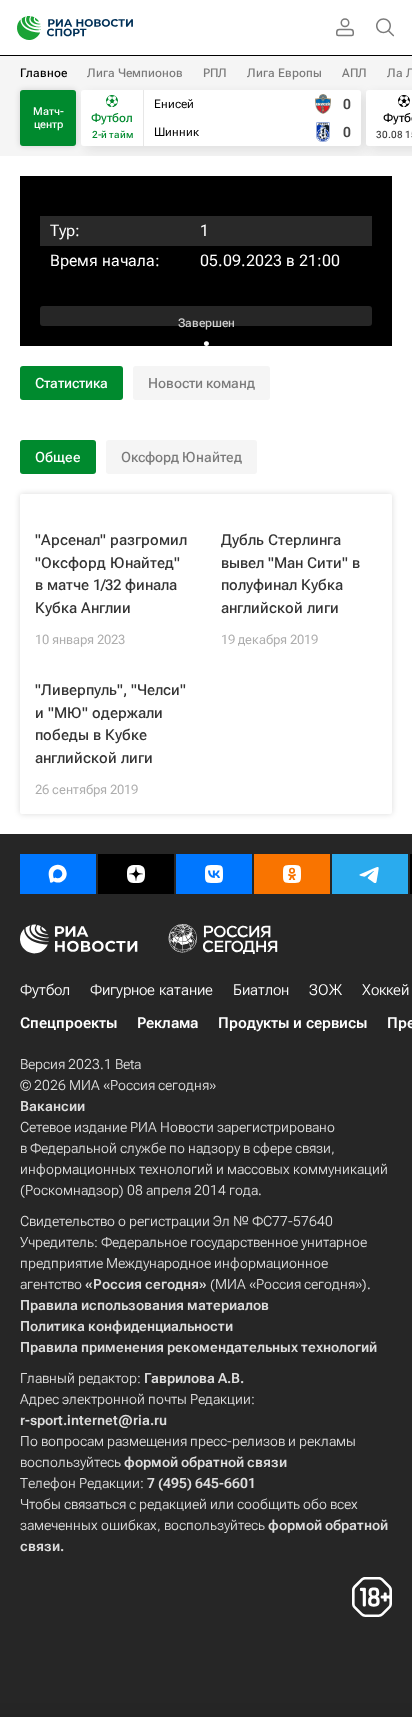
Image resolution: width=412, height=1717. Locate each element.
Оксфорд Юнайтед (181, 457)
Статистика (71, 383)
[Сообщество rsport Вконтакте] (214, 874)
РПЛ (215, 73)
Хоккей (385, 990)
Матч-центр (48, 118)
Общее (58, 457)
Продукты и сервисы (292, 1023)
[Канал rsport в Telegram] (370, 874)
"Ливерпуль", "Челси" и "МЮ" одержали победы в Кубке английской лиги (110, 724)
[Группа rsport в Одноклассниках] (292, 874)
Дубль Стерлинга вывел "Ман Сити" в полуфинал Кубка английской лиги (290, 574)
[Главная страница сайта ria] (22, 28)
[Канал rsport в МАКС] (58, 874)
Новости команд (201, 383)
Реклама (167, 1023)
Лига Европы (284, 73)
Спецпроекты (68, 1023)
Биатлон (261, 990)
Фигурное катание (151, 990)
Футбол (45, 990)
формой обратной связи (205, 1462)
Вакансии (52, 1106)
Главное (43, 73)
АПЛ (354, 73)
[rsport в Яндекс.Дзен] (136, 874)
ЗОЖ (325, 990)
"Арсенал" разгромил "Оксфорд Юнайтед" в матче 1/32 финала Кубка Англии (111, 574)
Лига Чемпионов (135, 73)
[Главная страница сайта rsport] (120, 28)
